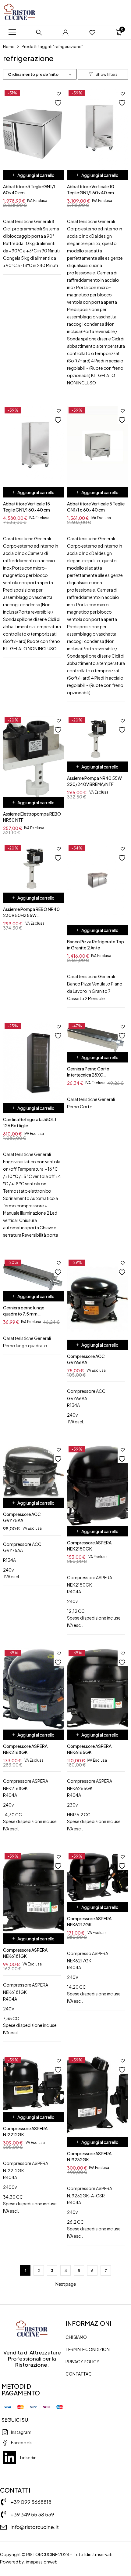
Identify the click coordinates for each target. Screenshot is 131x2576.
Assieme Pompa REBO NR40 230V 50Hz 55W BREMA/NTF (31, 915)
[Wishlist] (92, 32)
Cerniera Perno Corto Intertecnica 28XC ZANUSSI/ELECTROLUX (90, 1075)
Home (9, 46)
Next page (66, 2284)
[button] (34, 175)
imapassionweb (42, 2562)
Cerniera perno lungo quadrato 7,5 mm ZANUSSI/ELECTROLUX (26, 1314)
